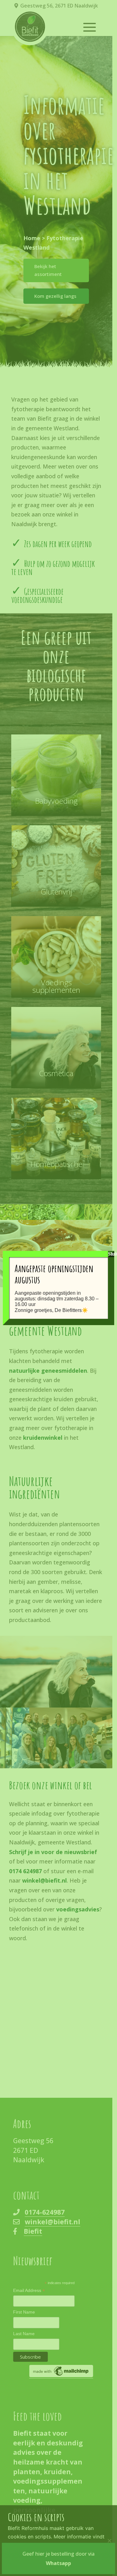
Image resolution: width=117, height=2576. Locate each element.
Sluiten (111, 1254)
